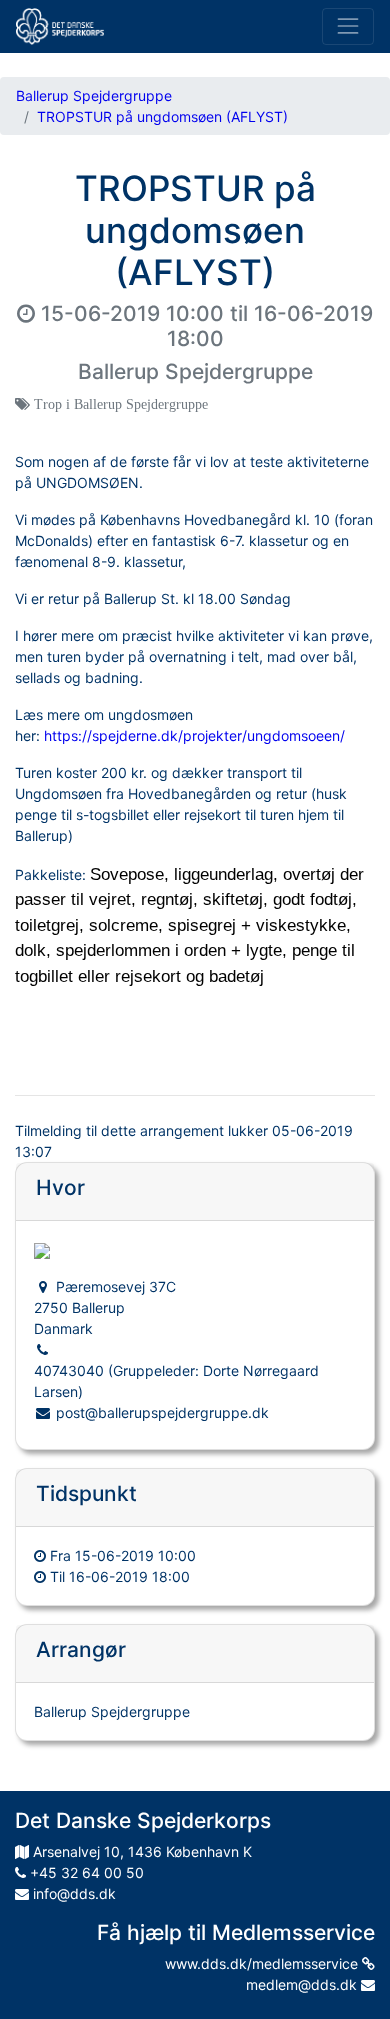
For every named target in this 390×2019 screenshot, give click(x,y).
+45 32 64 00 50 (85, 1872)
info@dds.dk (72, 1893)
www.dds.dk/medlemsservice (263, 1963)
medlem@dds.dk (303, 1984)
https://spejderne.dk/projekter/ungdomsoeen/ (194, 735)
